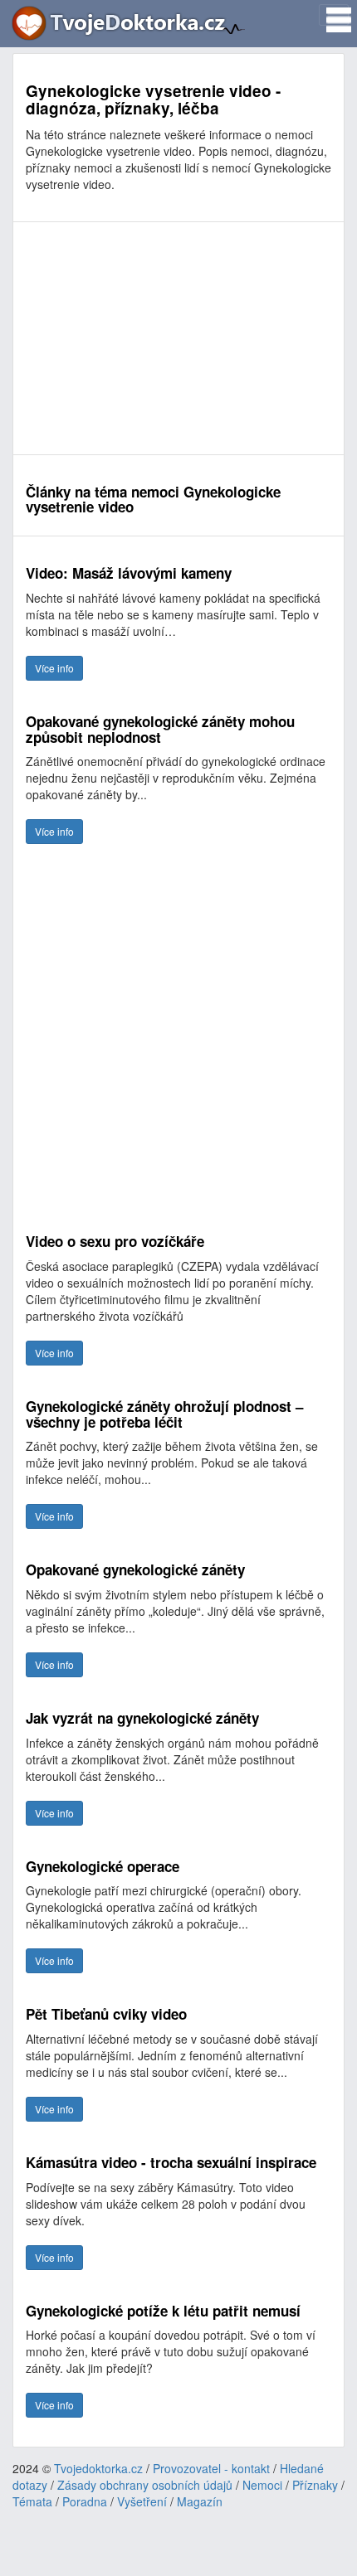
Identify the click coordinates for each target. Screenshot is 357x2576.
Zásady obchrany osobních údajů (145, 2485)
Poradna (85, 2501)
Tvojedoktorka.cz (98, 2468)
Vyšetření (142, 2501)
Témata (32, 2501)
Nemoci (262, 2485)
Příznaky (315, 2485)
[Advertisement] (178, 338)
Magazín (200, 2501)
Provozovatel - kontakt (211, 2468)
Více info (54, 668)
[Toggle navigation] (334, 15)
